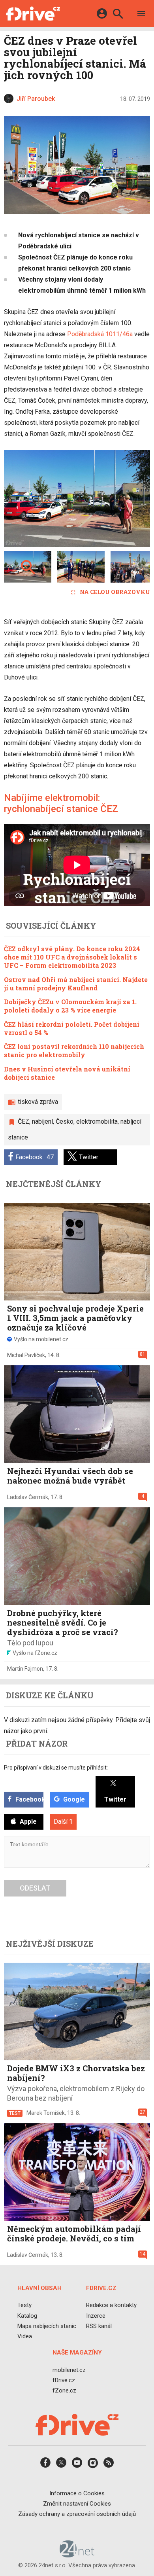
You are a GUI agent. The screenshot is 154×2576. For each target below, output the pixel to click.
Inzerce (96, 2315)
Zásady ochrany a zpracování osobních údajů (77, 2514)
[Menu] (141, 15)
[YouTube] (77, 2465)
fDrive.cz (64, 2380)
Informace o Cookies (77, 2493)
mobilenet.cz (69, 2370)
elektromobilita (97, 1121)
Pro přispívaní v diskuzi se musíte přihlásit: (56, 1768)
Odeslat (35, 1888)
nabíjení (42, 1121)
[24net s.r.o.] (77, 2555)
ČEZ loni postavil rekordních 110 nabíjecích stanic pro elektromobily (74, 1050)
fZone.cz (64, 2391)
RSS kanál (99, 2326)
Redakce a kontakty (111, 2305)
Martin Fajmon (25, 1669)
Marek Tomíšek (46, 2113)
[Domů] (33, 13)
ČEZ (23, 1121)
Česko (65, 1121)
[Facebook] (45, 2465)
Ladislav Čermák (28, 1497)
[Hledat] (118, 15)
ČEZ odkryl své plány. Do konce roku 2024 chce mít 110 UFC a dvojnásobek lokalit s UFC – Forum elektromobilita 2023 (72, 957)
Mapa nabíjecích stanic (47, 2326)
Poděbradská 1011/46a (100, 334)
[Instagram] (93, 2465)
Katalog (27, 2315)
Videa (25, 2336)
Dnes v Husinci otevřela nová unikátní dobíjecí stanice (67, 1073)
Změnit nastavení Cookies (77, 2503)
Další (63, 1822)
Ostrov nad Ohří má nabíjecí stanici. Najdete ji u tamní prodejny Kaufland (76, 984)
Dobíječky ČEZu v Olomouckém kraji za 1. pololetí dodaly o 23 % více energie (70, 1006)
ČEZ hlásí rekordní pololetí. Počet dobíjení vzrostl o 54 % (72, 1028)
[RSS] (109, 2465)
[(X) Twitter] (61, 2465)
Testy (24, 2305)
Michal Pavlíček (26, 1355)
